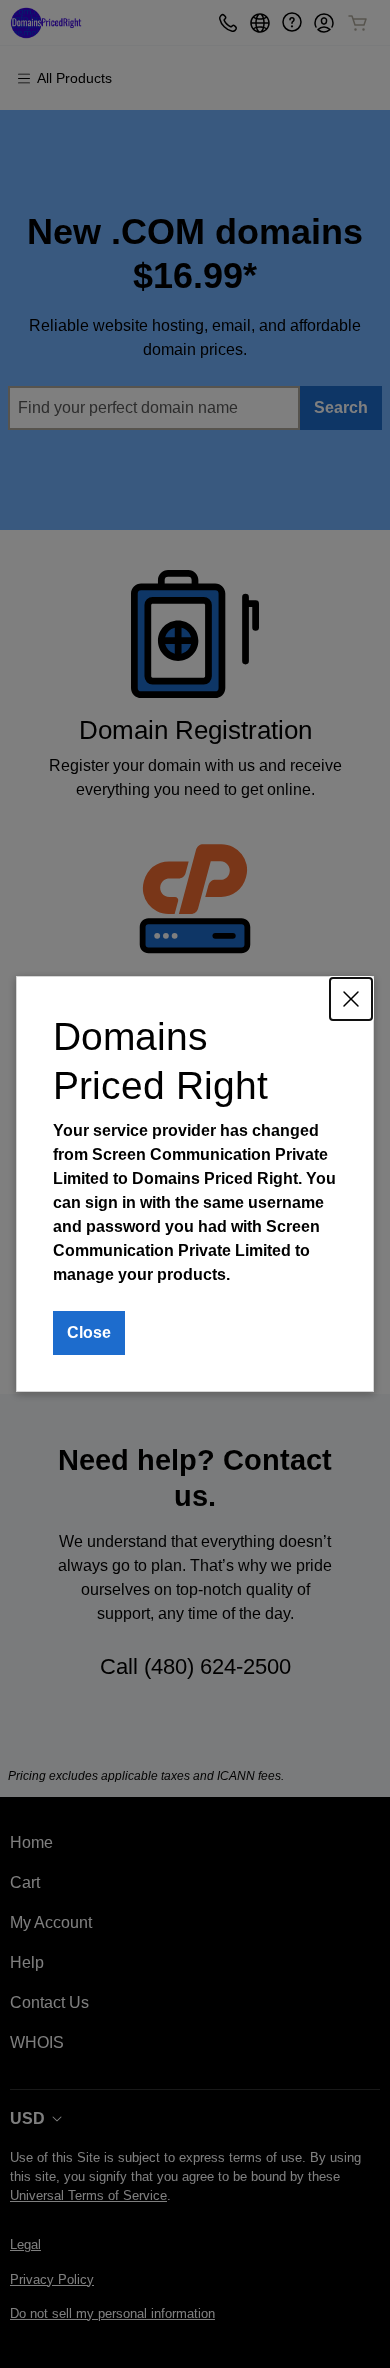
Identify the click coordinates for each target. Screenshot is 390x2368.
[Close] (351, 999)
